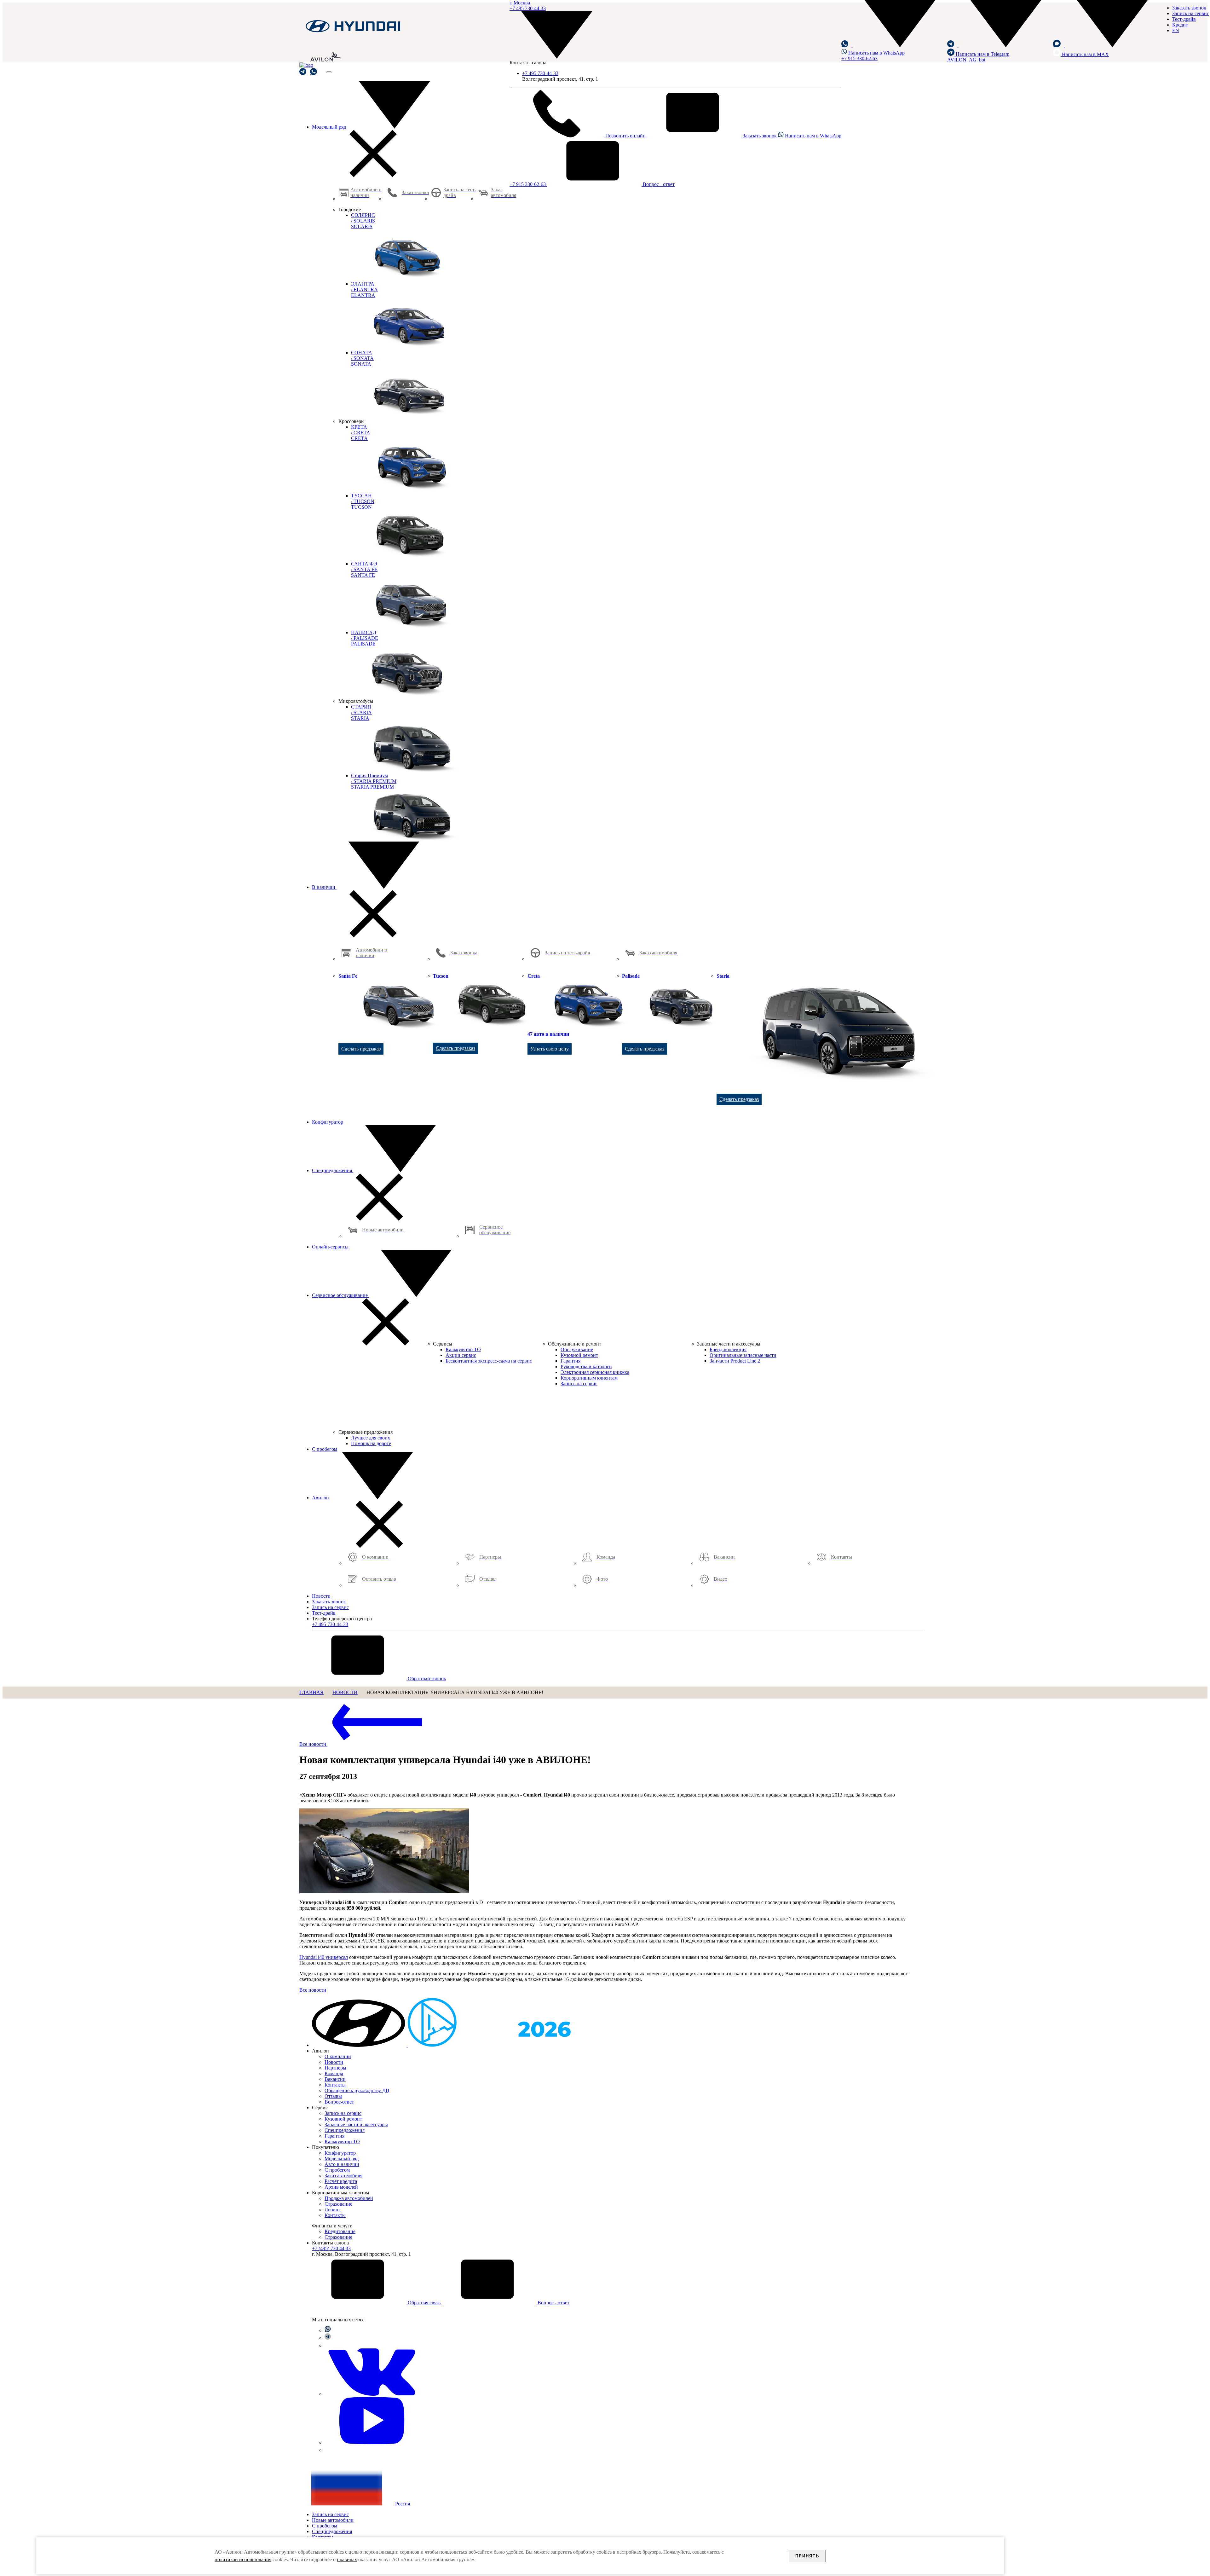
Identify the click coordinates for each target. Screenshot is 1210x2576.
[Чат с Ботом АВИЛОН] (303, 72)
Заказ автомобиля (343, 2176)
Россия (402, 2504)
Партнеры (335, 2068)
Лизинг (333, 2210)
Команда (334, 2073)
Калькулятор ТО (342, 2142)
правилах (347, 2559)
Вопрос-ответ (339, 2102)
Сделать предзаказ (361, 1049)
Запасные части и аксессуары (356, 2124)
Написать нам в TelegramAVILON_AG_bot (978, 57)
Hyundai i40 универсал (324, 1957)
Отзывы (333, 2096)
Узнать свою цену (550, 1049)
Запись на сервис (1191, 13)
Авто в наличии (342, 2164)
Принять (807, 2556)
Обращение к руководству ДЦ (357, 2090)
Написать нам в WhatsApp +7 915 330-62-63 (873, 56)
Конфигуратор (328, 1122)
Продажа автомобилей (349, 2198)
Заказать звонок (760, 136)
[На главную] (353, 32)
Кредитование (340, 2231)
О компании (338, 2056)
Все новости (313, 1744)
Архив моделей (341, 2187)
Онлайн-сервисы (330, 1247)
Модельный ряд (330, 127)
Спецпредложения (333, 1170)
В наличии (324, 887)
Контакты (335, 2085)
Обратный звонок (426, 1679)
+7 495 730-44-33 (540, 73)
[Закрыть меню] (373, 175)
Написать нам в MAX (1085, 54)
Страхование (338, 2204)
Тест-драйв (1184, 19)
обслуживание (340, 1295)
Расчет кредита (341, 2181)
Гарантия (334, 2136)
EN (1176, 30)
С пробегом (325, 1449)
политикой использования (243, 2559)
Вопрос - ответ (658, 184)
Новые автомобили (333, 2520)
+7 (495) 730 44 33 (331, 2248)
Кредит (1180, 25)
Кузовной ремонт (343, 2119)
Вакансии (335, 2079)
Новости (321, 1596)
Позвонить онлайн (625, 136)
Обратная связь (424, 2303)
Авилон (321, 1498)
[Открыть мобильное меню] (329, 72)
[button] (894, 46)
